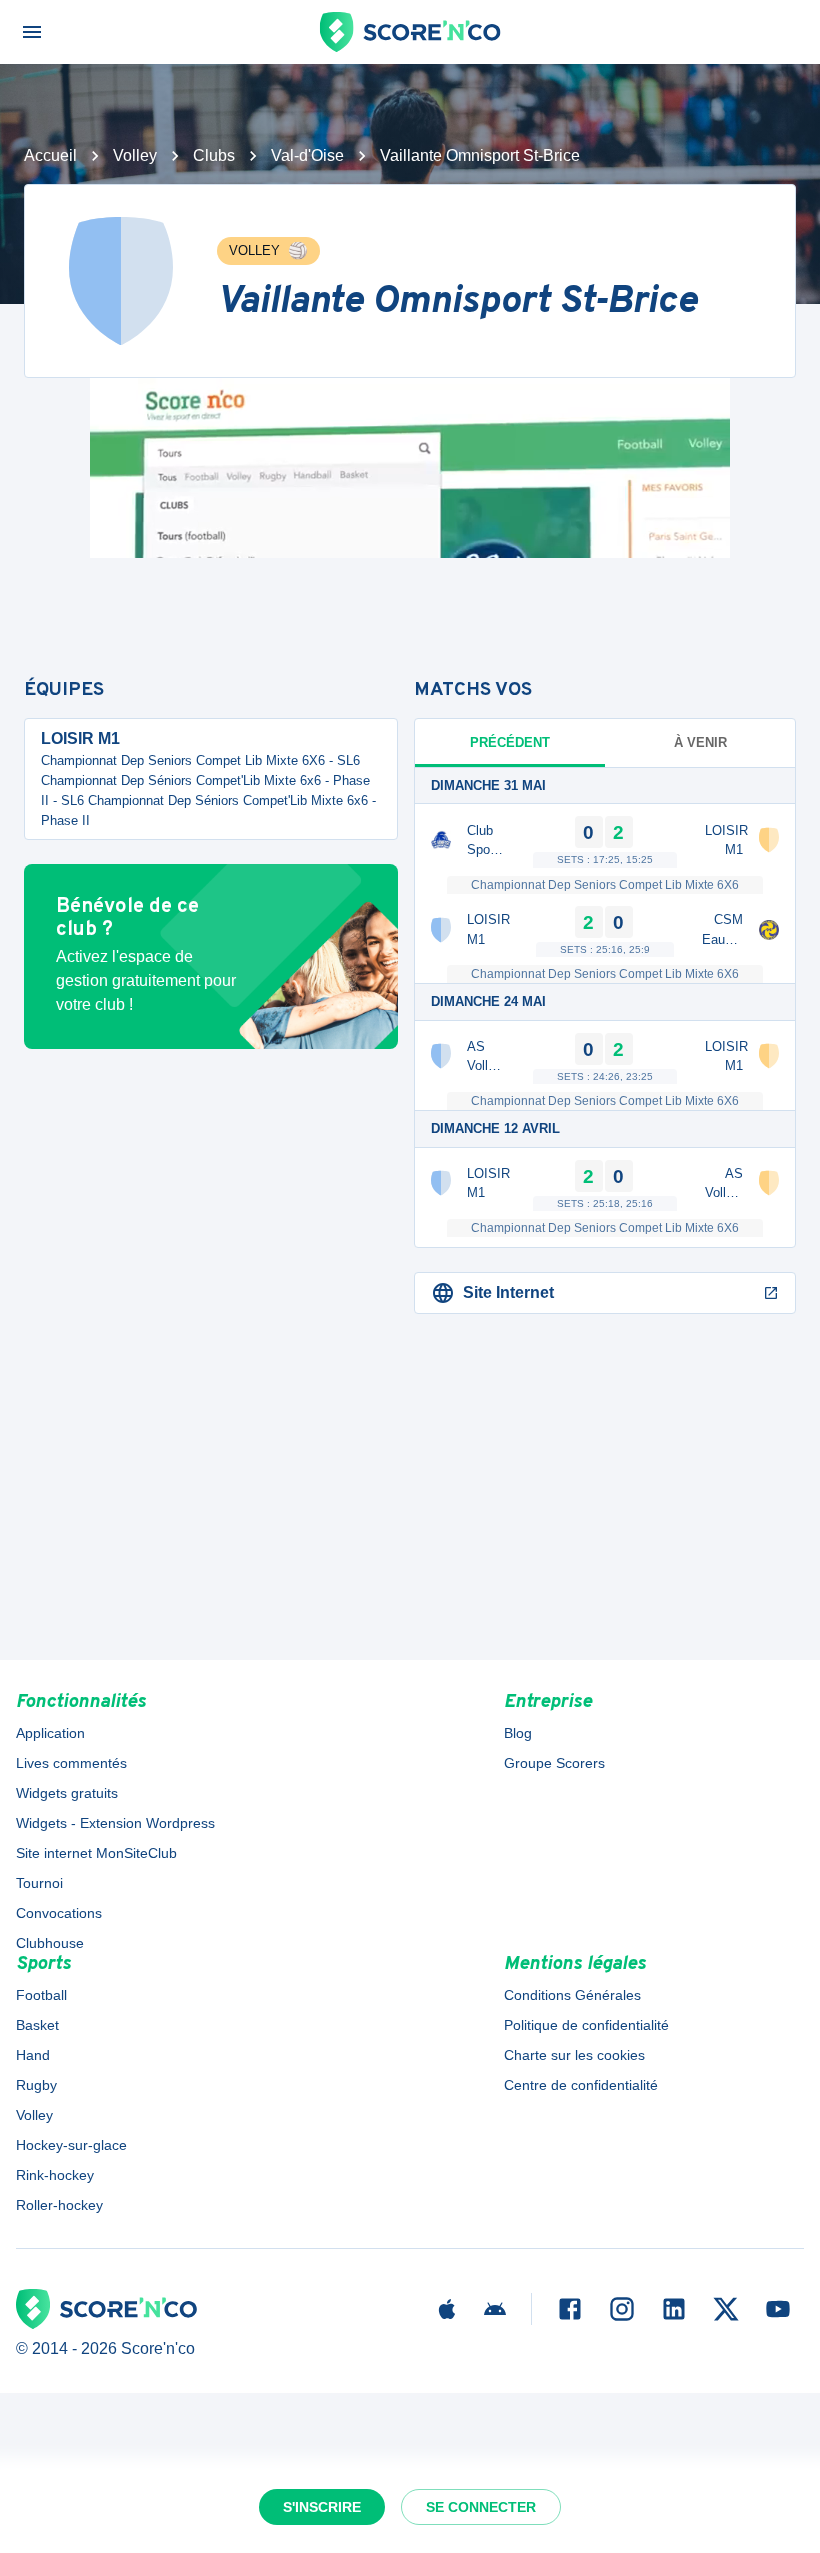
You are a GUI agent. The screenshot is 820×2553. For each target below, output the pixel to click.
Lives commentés (71, 1763)
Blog (518, 1733)
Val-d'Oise (307, 155)
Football (41, 1995)
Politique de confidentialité (586, 2025)
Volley (135, 155)
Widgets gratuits (67, 1793)
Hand (33, 2055)
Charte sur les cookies (574, 2055)
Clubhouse (50, 1943)
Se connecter (481, 2507)
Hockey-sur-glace (71, 2145)
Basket (37, 2025)
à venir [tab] (700, 742)
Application (50, 1733)
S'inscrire (322, 2507)
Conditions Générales (572, 1995)
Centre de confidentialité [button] (581, 2085)
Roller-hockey (59, 2205)
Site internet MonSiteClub (96, 1853)
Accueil (50, 155)
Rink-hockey (55, 2175)
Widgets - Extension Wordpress (115, 1823)
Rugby (36, 2085)
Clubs (214, 155)
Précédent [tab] (510, 742)
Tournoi (39, 1883)
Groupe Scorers (554, 1763)
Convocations (59, 1913)
